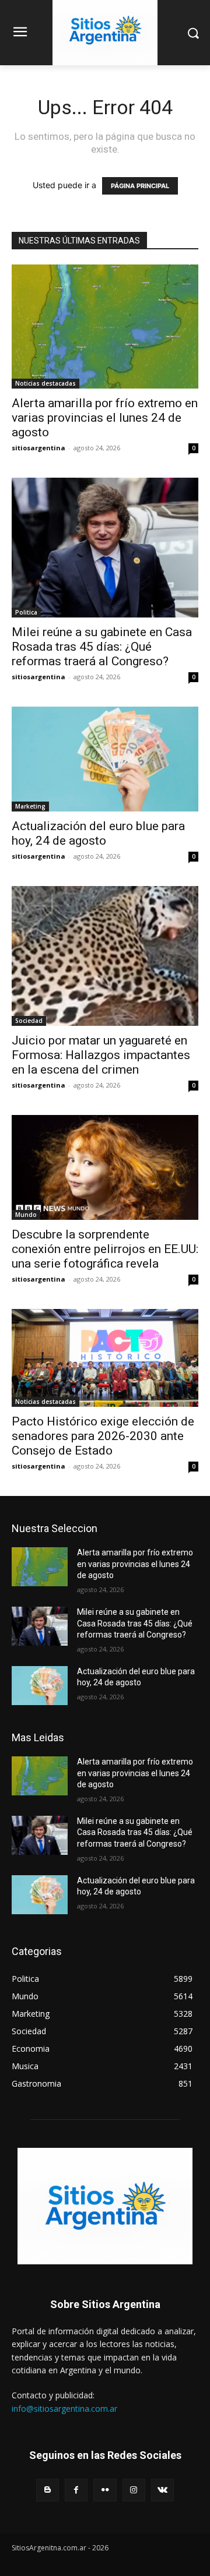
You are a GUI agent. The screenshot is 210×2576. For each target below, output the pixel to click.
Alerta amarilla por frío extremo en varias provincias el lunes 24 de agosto (105, 418)
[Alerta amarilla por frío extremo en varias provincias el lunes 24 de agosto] (105, 327)
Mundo (26, 1215)
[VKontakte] (162, 2490)
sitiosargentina (38, 448)
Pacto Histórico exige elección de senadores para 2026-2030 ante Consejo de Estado (103, 1436)
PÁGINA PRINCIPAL (140, 186)
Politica (26, 612)
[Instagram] (134, 2490)
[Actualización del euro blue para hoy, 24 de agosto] (105, 759)
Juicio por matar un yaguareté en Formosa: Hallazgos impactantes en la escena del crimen (101, 1055)
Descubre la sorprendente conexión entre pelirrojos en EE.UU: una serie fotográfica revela (105, 1249)
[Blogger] (48, 2490)
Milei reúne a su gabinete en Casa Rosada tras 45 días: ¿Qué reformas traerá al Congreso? (102, 647)
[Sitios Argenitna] (105, 2206)
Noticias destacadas (45, 383)
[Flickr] (105, 2490)
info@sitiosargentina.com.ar (64, 2409)
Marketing (30, 806)
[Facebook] (76, 2490)
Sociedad (29, 1021)
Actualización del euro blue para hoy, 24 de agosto (98, 833)
